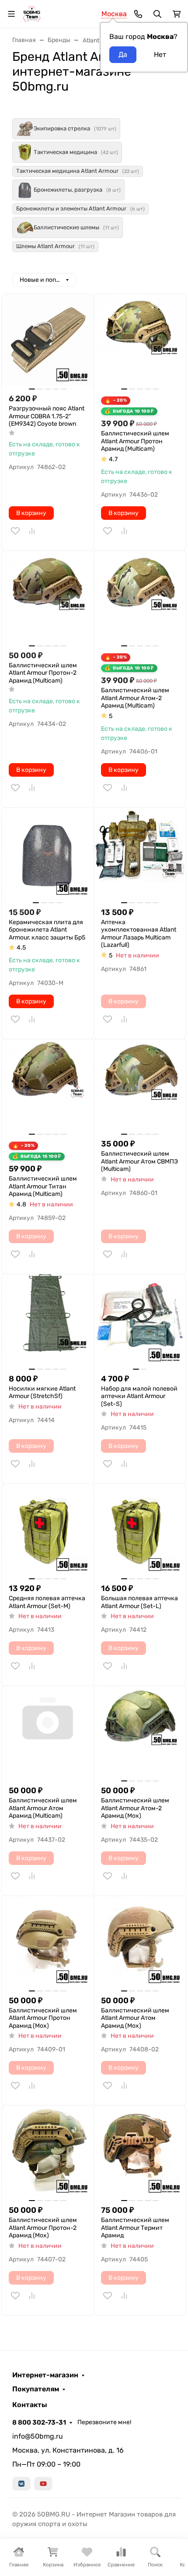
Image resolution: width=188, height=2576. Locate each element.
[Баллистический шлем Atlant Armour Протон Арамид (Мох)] (48, 1942)
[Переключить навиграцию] (11, 14)
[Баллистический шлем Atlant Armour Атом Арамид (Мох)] (140, 1942)
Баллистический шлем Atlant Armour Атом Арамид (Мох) (135, 2018)
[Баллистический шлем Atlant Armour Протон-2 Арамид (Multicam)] (48, 597)
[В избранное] (15, 531)
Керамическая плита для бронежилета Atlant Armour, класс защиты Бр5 (47, 930)
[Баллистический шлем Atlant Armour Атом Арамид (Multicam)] (48, 1732)
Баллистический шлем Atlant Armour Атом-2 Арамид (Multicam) (135, 698)
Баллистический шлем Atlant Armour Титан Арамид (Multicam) (43, 1186)
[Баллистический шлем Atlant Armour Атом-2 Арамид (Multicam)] (140, 597)
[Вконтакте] (21, 2484)
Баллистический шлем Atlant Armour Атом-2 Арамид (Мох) (135, 1808)
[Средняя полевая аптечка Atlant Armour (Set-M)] (48, 1530)
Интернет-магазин (45, 2375)
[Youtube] (43, 2484)
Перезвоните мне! (104, 2422)
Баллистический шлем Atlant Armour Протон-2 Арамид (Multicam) (43, 673)
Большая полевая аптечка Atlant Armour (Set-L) (139, 1602)
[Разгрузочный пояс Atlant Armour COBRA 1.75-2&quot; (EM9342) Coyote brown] (48, 340)
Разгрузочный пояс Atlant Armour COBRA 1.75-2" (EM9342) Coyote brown (47, 416)
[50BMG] (32, 13)
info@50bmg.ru (38, 2436)
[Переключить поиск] (157, 14)
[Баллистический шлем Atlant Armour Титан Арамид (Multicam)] (48, 1085)
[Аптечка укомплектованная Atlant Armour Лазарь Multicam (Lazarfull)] (140, 854)
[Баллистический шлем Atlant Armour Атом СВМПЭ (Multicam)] (140, 1085)
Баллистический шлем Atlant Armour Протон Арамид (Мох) (43, 2018)
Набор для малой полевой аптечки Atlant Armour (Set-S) (139, 1396)
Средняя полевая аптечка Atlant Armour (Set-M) (47, 1602)
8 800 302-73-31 (39, 2422)
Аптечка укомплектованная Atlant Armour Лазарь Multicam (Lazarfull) (139, 934)
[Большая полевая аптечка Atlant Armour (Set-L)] (140, 1530)
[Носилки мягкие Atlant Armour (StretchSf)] (48, 1320)
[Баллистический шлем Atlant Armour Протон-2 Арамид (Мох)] (48, 2152)
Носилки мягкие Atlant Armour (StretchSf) (42, 1393)
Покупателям (36, 2389)
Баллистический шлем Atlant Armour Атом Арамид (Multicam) (43, 1808)
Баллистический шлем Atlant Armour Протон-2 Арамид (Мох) (43, 2228)
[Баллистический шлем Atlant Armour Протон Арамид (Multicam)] (140, 340)
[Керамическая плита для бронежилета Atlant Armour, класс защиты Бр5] (48, 854)
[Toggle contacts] (138, 14)
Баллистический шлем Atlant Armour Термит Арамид (135, 2228)
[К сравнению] (32, 531)
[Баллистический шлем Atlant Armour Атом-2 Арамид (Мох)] (140, 1732)
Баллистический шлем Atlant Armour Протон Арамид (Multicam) (135, 441)
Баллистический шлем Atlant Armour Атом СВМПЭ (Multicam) (139, 1161)
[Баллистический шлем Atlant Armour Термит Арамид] (140, 2152)
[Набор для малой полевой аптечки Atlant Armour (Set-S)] (140, 1320)
